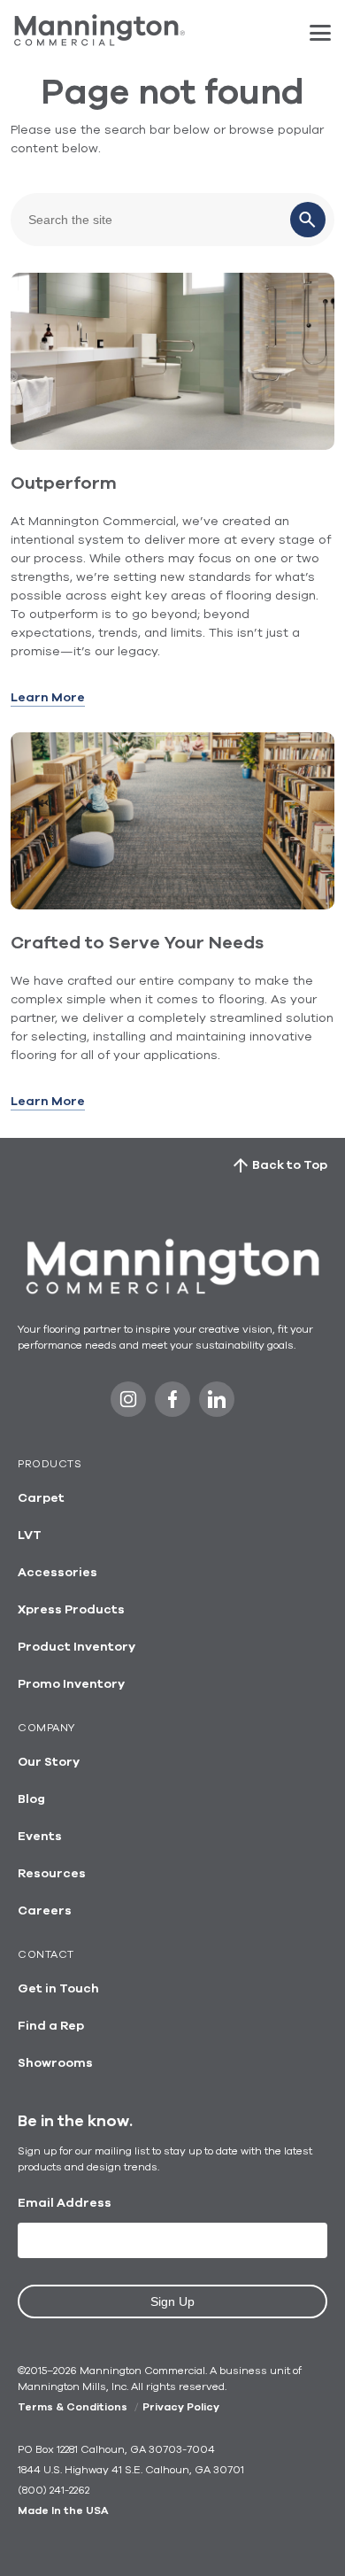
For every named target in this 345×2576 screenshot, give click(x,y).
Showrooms (55, 2063)
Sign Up (172, 2301)
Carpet (41, 1498)
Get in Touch (58, 1989)
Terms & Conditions (73, 2407)
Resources (52, 1874)
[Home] (100, 42)
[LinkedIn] (217, 1404)
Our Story (49, 1762)
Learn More (48, 698)
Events (40, 1837)
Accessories (57, 1573)
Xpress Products (71, 1610)
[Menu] (320, 33)
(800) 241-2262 (54, 2490)
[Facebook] (172, 1404)
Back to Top (290, 1165)
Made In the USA (63, 2510)
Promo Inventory (71, 1684)
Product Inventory (77, 1647)
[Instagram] (128, 1404)
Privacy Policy (181, 2407)
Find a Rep (51, 2026)
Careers (45, 1911)
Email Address (65, 2203)
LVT (30, 1536)
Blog (31, 1799)
